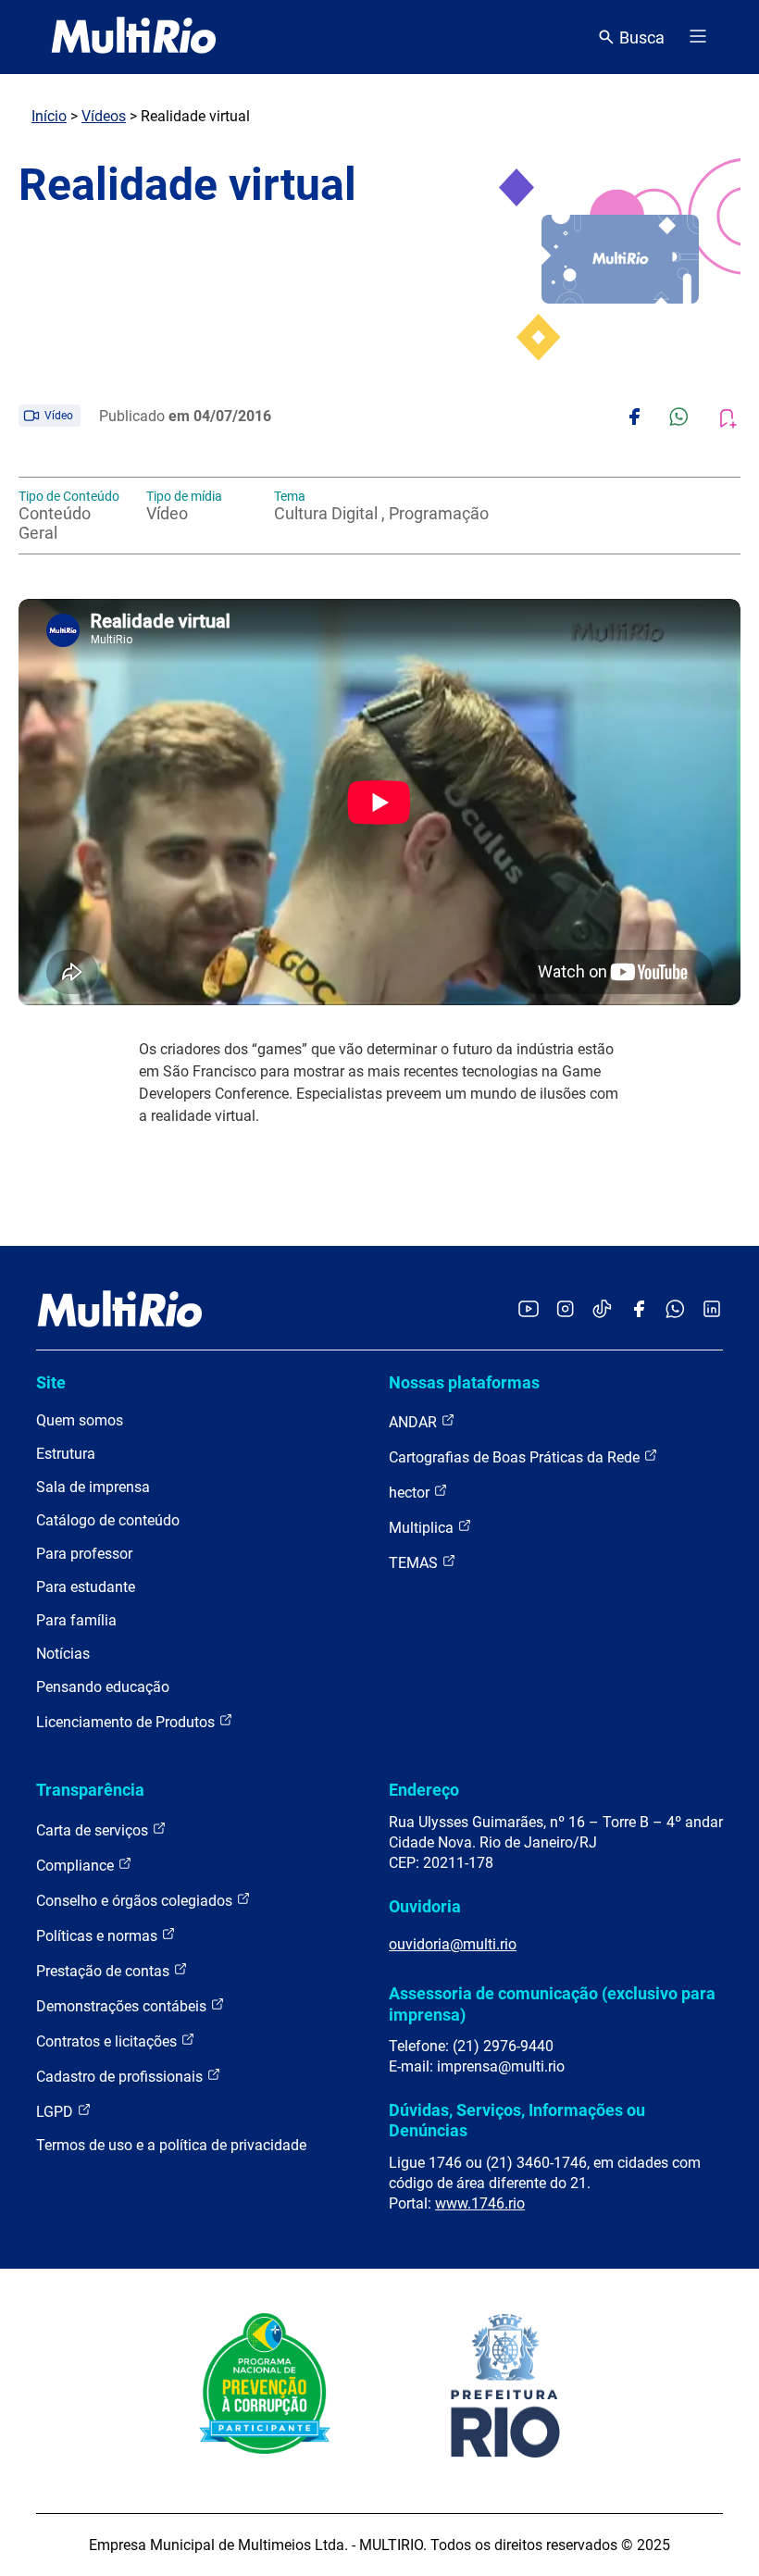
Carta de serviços (94, 1830)
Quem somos (80, 1420)
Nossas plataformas (464, 1382)
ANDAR (415, 1422)
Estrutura (66, 1454)
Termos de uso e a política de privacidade (171, 2145)
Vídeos (104, 116)
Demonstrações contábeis (123, 2006)
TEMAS (415, 1563)
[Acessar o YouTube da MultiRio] (529, 1310)
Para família (76, 1620)
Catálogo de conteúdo (108, 1520)
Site (51, 1382)
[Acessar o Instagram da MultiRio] (565, 1310)
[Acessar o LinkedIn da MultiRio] (712, 1310)
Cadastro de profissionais (121, 2077)
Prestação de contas (105, 1971)
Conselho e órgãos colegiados (136, 1901)
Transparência (90, 1790)
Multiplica (423, 1528)
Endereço (424, 1790)
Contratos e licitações (108, 2041)
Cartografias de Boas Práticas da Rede (516, 1457)
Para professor (84, 1554)
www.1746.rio (480, 2203)
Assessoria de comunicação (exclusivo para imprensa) (552, 2004)
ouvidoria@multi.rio (453, 1944)
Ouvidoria (425, 1906)
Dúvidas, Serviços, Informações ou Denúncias (517, 2120)
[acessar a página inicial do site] (134, 37)
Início (49, 116)
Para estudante (86, 1587)
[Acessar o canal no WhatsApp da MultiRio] (675, 1310)
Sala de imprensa (93, 1487)
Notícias (63, 1654)
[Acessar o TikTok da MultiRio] (602, 1310)
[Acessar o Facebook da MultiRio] (639, 1310)
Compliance (77, 1866)
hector (411, 1493)
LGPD (56, 2112)
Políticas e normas (99, 1936)
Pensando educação (103, 1687)
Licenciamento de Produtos (127, 1722)
